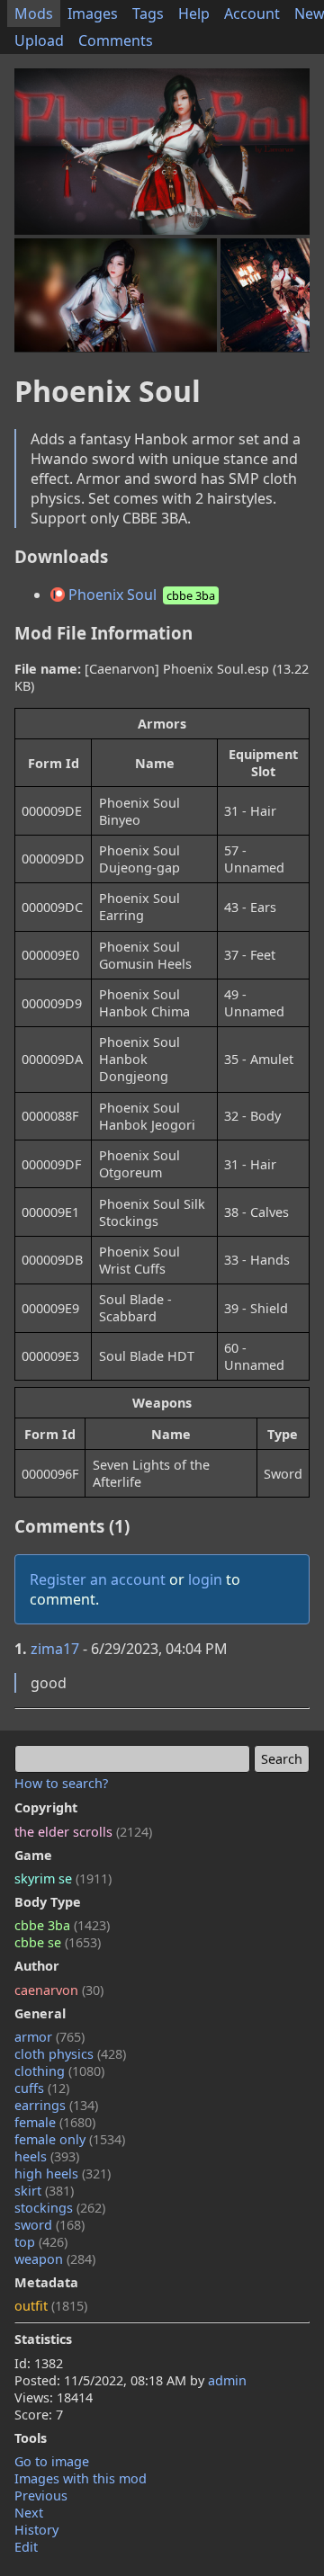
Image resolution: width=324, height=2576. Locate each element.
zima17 (55, 1649)
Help (194, 13)
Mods (34, 13)
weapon (55, 2259)
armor (49, 2037)
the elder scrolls (83, 1832)
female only (70, 2139)
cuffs (42, 2088)
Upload (39, 40)
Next (29, 2513)
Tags (148, 13)
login (205, 1579)
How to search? (61, 1783)
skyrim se (63, 1878)
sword (49, 2225)
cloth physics (70, 2054)
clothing (59, 2071)
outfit (51, 2306)
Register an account (98, 1579)
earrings (56, 2105)
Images (93, 13)
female (55, 2122)
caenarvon (59, 1990)
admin (227, 2380)
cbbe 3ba (62, 1925)
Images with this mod (81, 2478)
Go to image (52, 2461)
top (41, 2242)
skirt (44, 2191)
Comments (116, 40)
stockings (60, 2208)
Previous (41, 2495)
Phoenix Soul (140, 595)
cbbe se (58, 1942)
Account (252, 13)
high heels (63, 2173)
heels (47, 2156)
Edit (26, 2547)
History (36, 2530)
